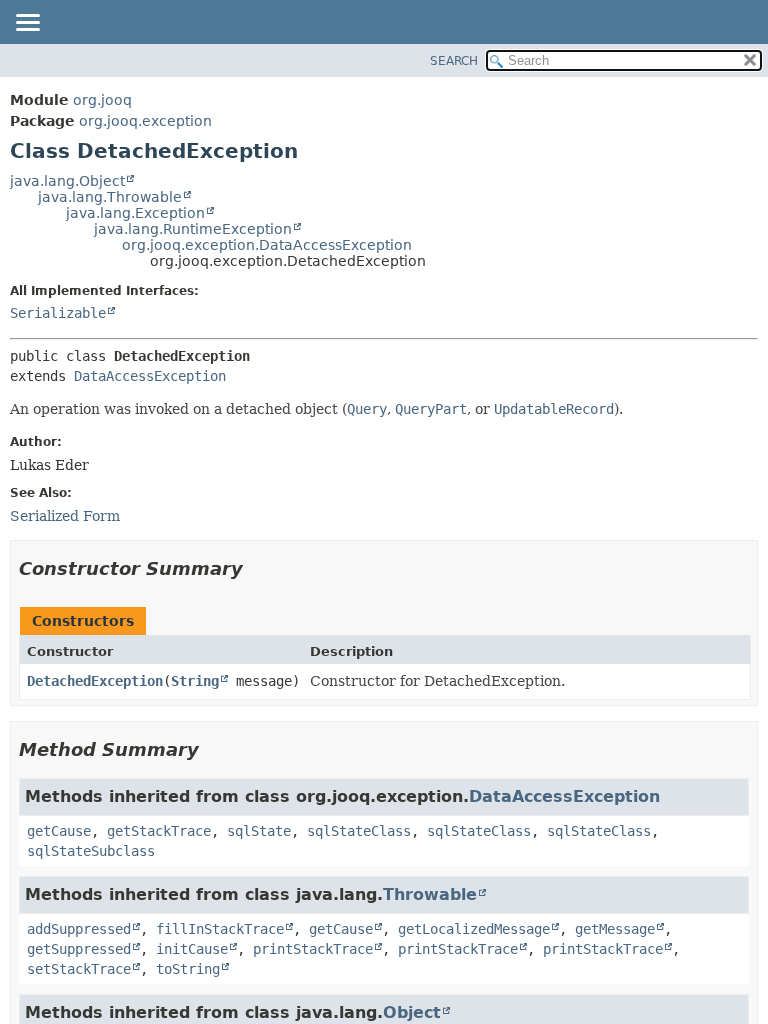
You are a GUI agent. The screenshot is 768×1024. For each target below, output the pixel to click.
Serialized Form (65, 516)
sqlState (259, 831)
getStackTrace (159, 831)
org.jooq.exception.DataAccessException (267, 245)
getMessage (615, 929)
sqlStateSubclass (91, 851)
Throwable (430, 894)
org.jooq (102, 100)
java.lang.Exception (135, 213)
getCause (59, 831)
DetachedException (95, 681)
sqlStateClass (359, 831)
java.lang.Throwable (110, 197)
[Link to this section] (257, 568)
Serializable (58, 313)
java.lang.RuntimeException (193, 229)
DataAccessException (150, 376)
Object (412, 1012)
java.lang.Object (67, 181)
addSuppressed (79, 929)
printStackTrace (313, 949)
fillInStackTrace (220, 929)
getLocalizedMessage (474, 929)
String (195, 681)
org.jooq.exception (145, 121)
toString (188, 969)
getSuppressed (79, 949)
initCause (192, 949)
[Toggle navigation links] (27, 24)
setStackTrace (79, 969)
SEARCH (454, 61)
